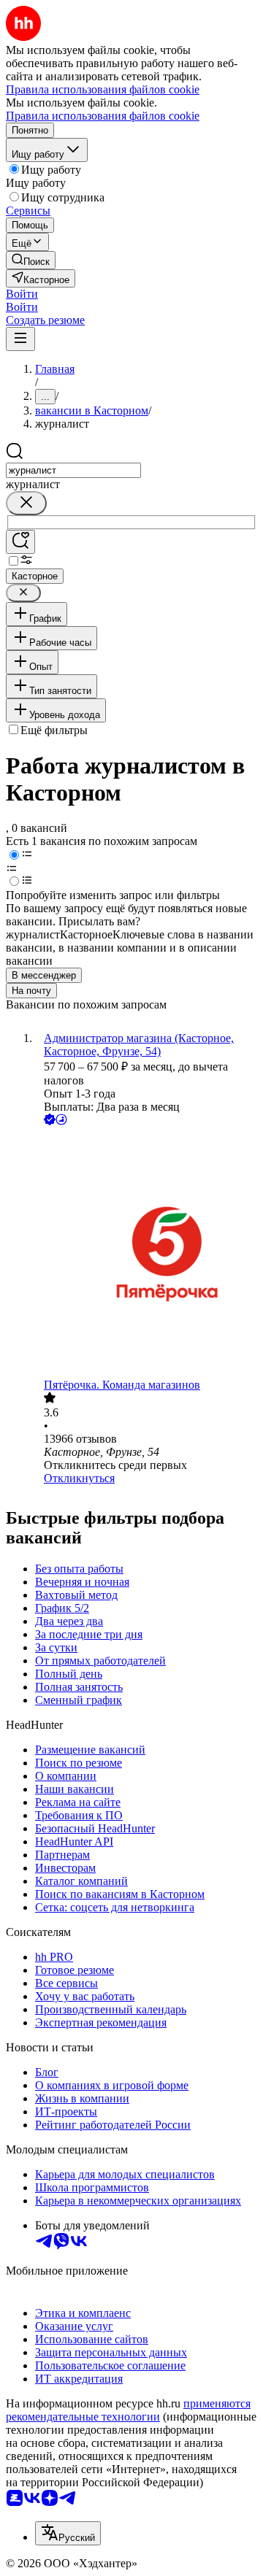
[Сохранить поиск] (20, 542)
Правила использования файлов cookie (103, 116)
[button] (22, 294)
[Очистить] (26, 503)
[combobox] (73, 470)
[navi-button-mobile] (20, 339)
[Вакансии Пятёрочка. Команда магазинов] (146, 1253)
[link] (31, 260)
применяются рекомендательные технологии (128, 2410)
